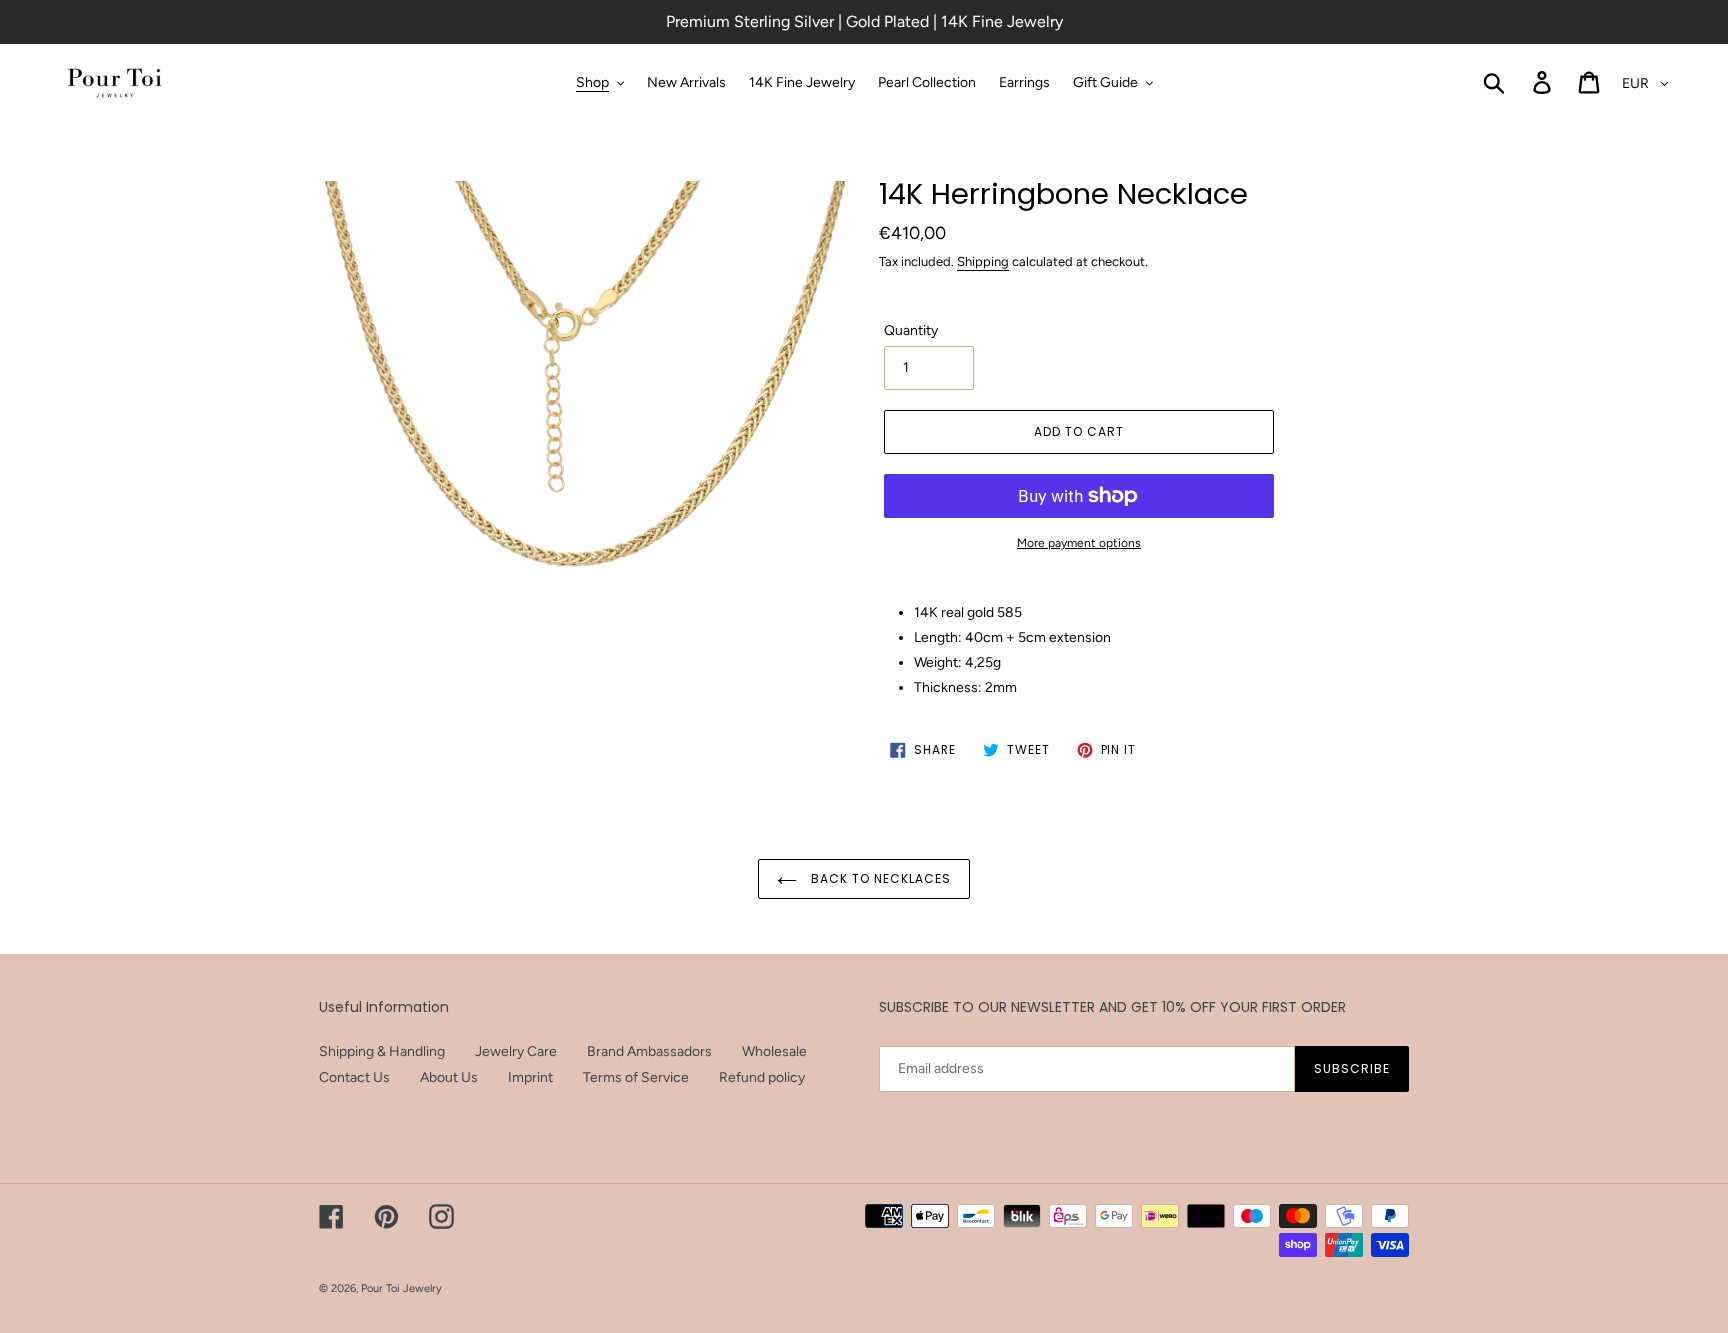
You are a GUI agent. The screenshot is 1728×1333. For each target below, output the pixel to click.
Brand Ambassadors (649, 1051)
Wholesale (774, 1051)
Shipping (983, 261)
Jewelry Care (516, 1051)
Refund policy (762, 1077)
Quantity (911, 330)
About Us (449, 1077)
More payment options (1079, 543)
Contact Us (354, 1077)
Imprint (530, 1077)
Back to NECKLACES (878, 878)
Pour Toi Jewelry (401, 1288)
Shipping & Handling (382, 1051)
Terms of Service (636, 1077)
